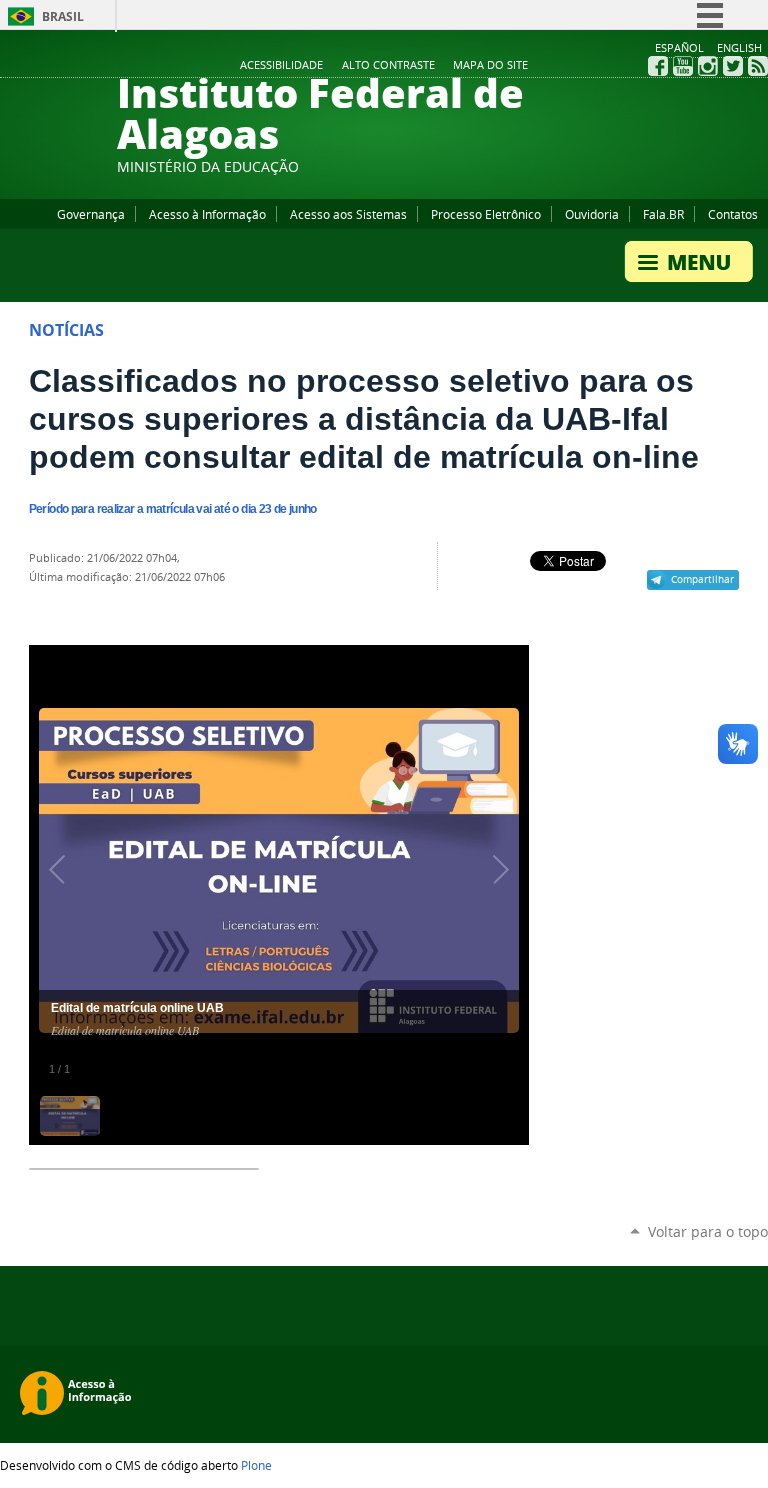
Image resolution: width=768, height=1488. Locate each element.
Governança (91, 214)
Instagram (708, 66)
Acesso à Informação (207, 214)
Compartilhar (702, 579)
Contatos (733, 214)
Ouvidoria (592, 214)
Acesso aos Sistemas (348, 214)
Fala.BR (663, 214)
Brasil (63, 16)
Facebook (658, 66)
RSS (758, 66)
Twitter (733, 66)
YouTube (683, 66)
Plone (256, 1465)
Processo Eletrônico (486, 214)
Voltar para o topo (708, 1231)
